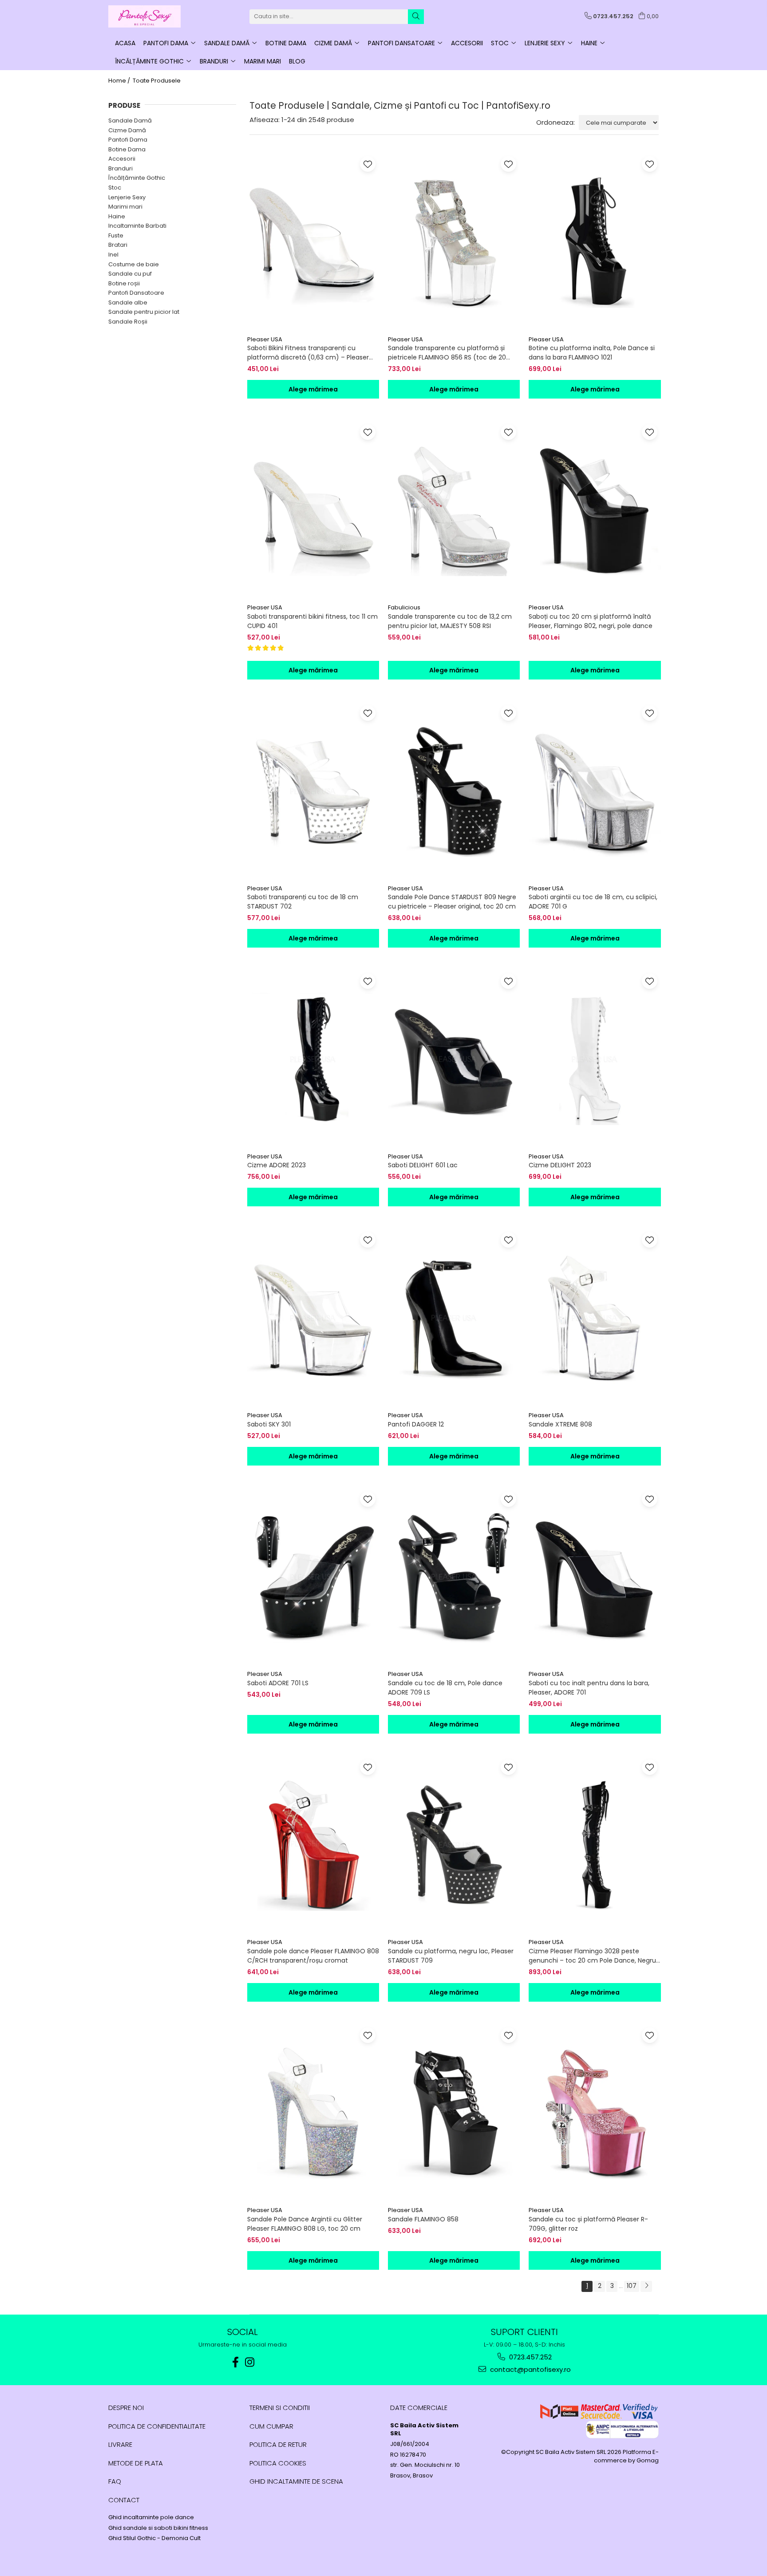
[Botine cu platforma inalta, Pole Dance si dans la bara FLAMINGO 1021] (595, 242)
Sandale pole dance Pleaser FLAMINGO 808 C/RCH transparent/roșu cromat (313, 1956)
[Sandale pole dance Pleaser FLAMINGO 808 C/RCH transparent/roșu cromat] (313, 1845)
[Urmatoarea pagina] (646, 2286)
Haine (117, 216)
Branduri (121, 168)
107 (632, 2286)
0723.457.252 (530, 2357)
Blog (297, 61)
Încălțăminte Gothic (137, 178)
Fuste (116, 235)
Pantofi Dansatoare (136, 293)
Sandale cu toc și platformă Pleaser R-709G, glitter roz (588, 2224)
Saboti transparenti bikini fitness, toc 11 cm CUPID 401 (312, 621)
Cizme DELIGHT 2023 (560, 1165)
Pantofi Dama (128, 140)
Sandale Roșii (128, 322)
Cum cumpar (271, 2426)
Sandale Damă (130, 121)
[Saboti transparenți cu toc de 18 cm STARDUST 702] (313, 791)
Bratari (118, 245)
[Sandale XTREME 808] (595, 1318)
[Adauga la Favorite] (368, 164)
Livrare (120, 2444)
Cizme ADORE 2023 (277, 1165)
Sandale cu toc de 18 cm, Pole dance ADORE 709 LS (445, 1688)
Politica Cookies (278, 2463)
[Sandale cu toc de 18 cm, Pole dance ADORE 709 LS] (454, 1577)
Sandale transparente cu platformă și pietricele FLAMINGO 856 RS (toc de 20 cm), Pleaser (447, 353)
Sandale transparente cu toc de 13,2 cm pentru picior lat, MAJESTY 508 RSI (450, 621)
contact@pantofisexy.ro (530, 2369)
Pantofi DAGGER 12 (416, 1424)
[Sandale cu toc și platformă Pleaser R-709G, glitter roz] (595, 2113)
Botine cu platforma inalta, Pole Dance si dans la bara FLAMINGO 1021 (592, 353)
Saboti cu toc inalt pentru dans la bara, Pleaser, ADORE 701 (589, 1688)
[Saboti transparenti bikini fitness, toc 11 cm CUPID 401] (313, 510)
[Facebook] (236, 2362)
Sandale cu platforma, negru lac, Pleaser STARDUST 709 (451, 1956)
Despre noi (126, 2408)
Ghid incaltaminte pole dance (151, 2517)
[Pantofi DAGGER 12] (454, 1318)
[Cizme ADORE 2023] (313, 1059)
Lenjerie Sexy (127, 197)
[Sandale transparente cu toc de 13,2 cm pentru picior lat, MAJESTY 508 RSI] (454, 510)
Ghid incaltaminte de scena (296, 2481)
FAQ (115, 2481)
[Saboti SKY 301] (313, 1318)
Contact (124, 2500)
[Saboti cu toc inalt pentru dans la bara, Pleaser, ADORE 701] (595, 1577)
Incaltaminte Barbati (137, 226)
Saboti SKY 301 (269, 1424)
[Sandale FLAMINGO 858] (454, 2113)
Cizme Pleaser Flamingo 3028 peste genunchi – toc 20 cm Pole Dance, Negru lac (592, 1956)
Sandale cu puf (130, 274)
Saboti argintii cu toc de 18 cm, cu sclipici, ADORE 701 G (593, 902)
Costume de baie (134, 264)
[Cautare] (416, 17)
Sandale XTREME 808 (560, 1424)
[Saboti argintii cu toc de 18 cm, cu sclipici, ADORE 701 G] (595, 791)
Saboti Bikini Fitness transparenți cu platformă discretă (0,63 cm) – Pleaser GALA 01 (308, 353)
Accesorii (122, 159)
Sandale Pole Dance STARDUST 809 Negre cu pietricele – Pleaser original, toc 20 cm (452, 902)
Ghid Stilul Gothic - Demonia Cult (154, 2538)
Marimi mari (125, 207)
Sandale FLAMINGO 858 (423, 2219)
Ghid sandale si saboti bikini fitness (158, 2528)
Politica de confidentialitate (157, 2426)
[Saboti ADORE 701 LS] (313, 1577)
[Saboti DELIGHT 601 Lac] (454, 1059)
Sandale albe (128, 302)
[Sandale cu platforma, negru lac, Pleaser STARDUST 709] (454, 1845)
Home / (120, 81)
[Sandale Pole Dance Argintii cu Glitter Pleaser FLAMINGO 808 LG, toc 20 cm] (313, 2113)
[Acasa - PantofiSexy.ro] (153, 16)
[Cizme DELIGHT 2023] (595, 1059)
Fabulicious (404, 607)
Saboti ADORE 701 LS (278, 1683)
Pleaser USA (265, 339)
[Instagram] (250, 2362)
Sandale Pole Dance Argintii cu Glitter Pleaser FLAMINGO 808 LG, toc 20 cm (305, 2224)
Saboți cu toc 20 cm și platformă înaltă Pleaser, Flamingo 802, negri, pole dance (591, 621)
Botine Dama (127, 149)
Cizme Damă (127, 130)
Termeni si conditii (280, 2408)
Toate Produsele (157, 81)
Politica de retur (278, 2444)
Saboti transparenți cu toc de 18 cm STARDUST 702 (303, 902)
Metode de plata (136, 2463)
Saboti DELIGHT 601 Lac (423, 1165)
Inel (113, 255)
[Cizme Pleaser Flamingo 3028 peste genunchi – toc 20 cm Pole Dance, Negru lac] (595, 1845)
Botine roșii (124, 283)
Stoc (115, 188)
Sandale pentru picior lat (144, 312)
